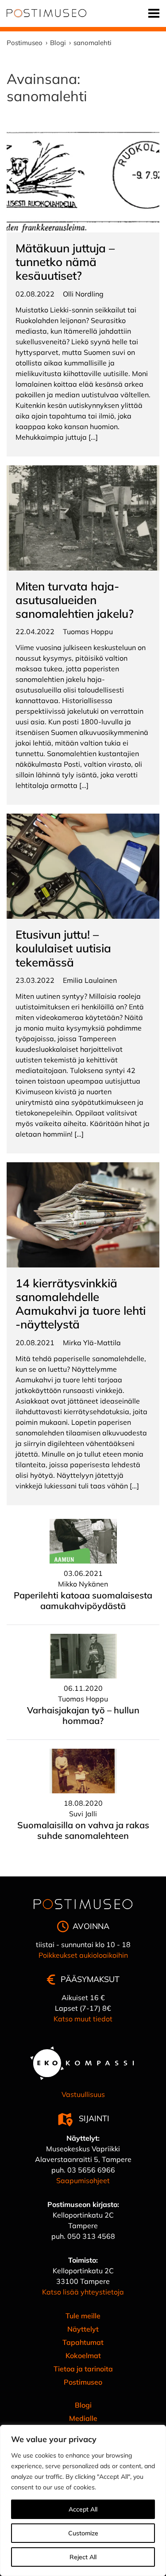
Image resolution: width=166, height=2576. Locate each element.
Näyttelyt (83, 2329)
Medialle (83, 2418)
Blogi (83, 2405)
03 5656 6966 (91, 2170)
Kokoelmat (83, 2355)
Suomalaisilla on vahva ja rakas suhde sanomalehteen (83, 1830)
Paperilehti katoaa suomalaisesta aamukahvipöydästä (83, 1600)
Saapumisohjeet (83, 2180)
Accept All (83, 2509)
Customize (83, 2533)
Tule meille (83, 2316)
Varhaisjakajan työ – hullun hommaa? (83, 1715)
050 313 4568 (91, 2236)
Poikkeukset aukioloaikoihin (83, 1955)
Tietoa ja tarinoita (83, 2369)
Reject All (83, 2557)
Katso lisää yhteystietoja (83, 2292)
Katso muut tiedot (83, 2019)
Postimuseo (83, 2382)
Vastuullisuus (83, 2094)
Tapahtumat (83, 2342)
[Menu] (154, 13)
